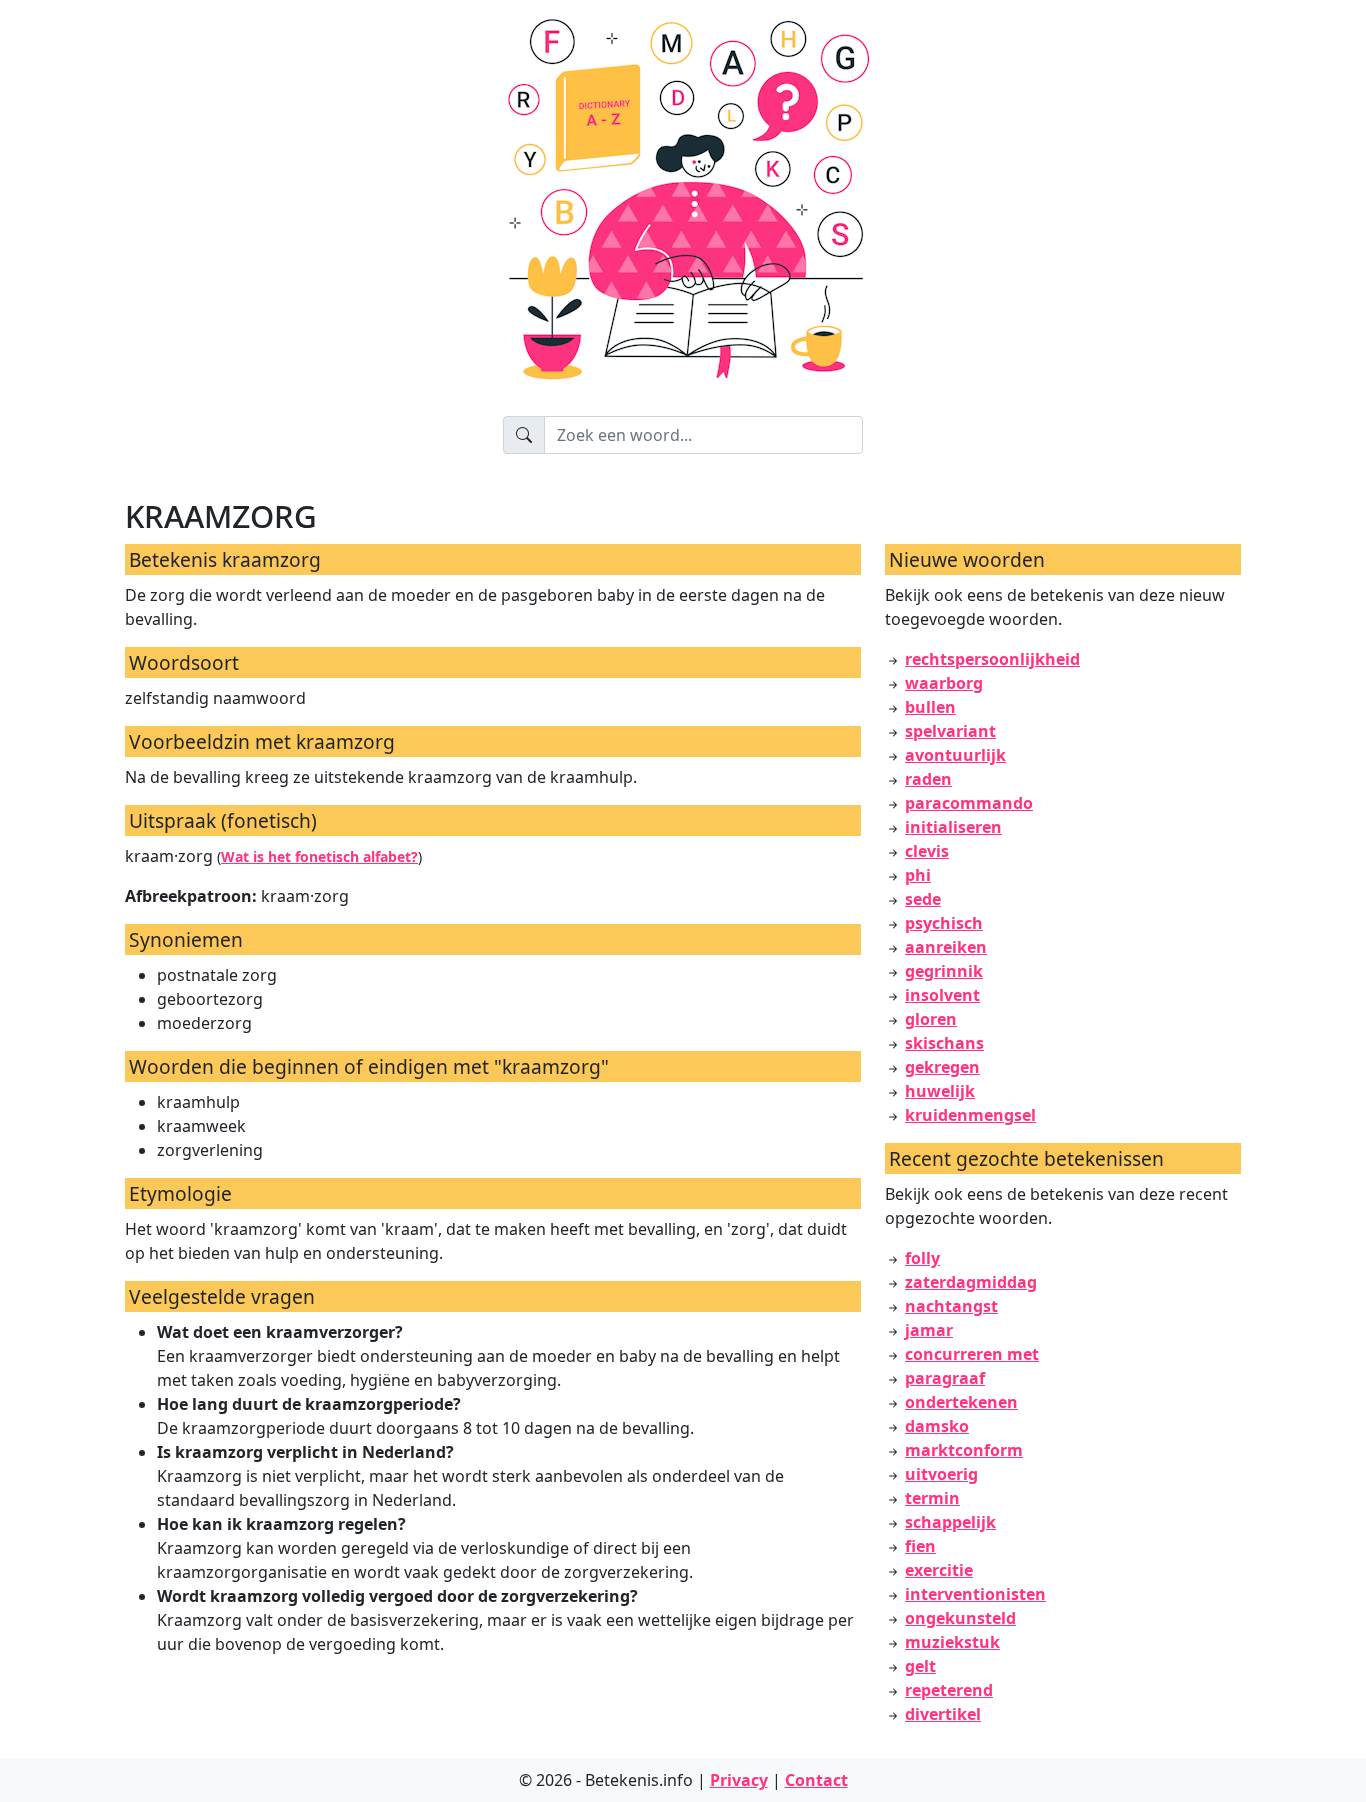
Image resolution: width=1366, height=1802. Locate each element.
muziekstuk (952, 1642)
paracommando (969, 803)
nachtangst (951, 1306)
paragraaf (945, 1378)
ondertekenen (961, 1402)
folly (922, 1258)
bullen (930, 707)
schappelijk (950, 1522)
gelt (920, 1666)
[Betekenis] (683, 208)
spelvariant (950, 731)
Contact (816, 1780)
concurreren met (972, 1354)
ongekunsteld (960, 1618)
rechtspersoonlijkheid (992, 659)
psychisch (944, 923)
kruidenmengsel (970, 1115)
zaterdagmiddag (971, 1282)
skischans (944, 1043)
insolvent (942, 995)
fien (920, 1546)
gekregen (942, 1067)
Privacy (739, 1780)
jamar (929, 1330)
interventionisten (975, 1594)
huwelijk (940, 1091)
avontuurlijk (955, 755)
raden (928, 779)
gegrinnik (944, 971)
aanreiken (946, 947)
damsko (937, 1426)
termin (932, 1498)
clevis (927, 851)
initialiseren (953, 827)
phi (918, 875)
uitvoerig (941, 1474)
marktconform (964, 1450)
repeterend (949, 1690)
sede (923, 899)
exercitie (939, 1570)
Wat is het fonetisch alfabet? (319, 856)
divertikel (943, 1714)
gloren (931, 1019)
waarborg (944, 683)
